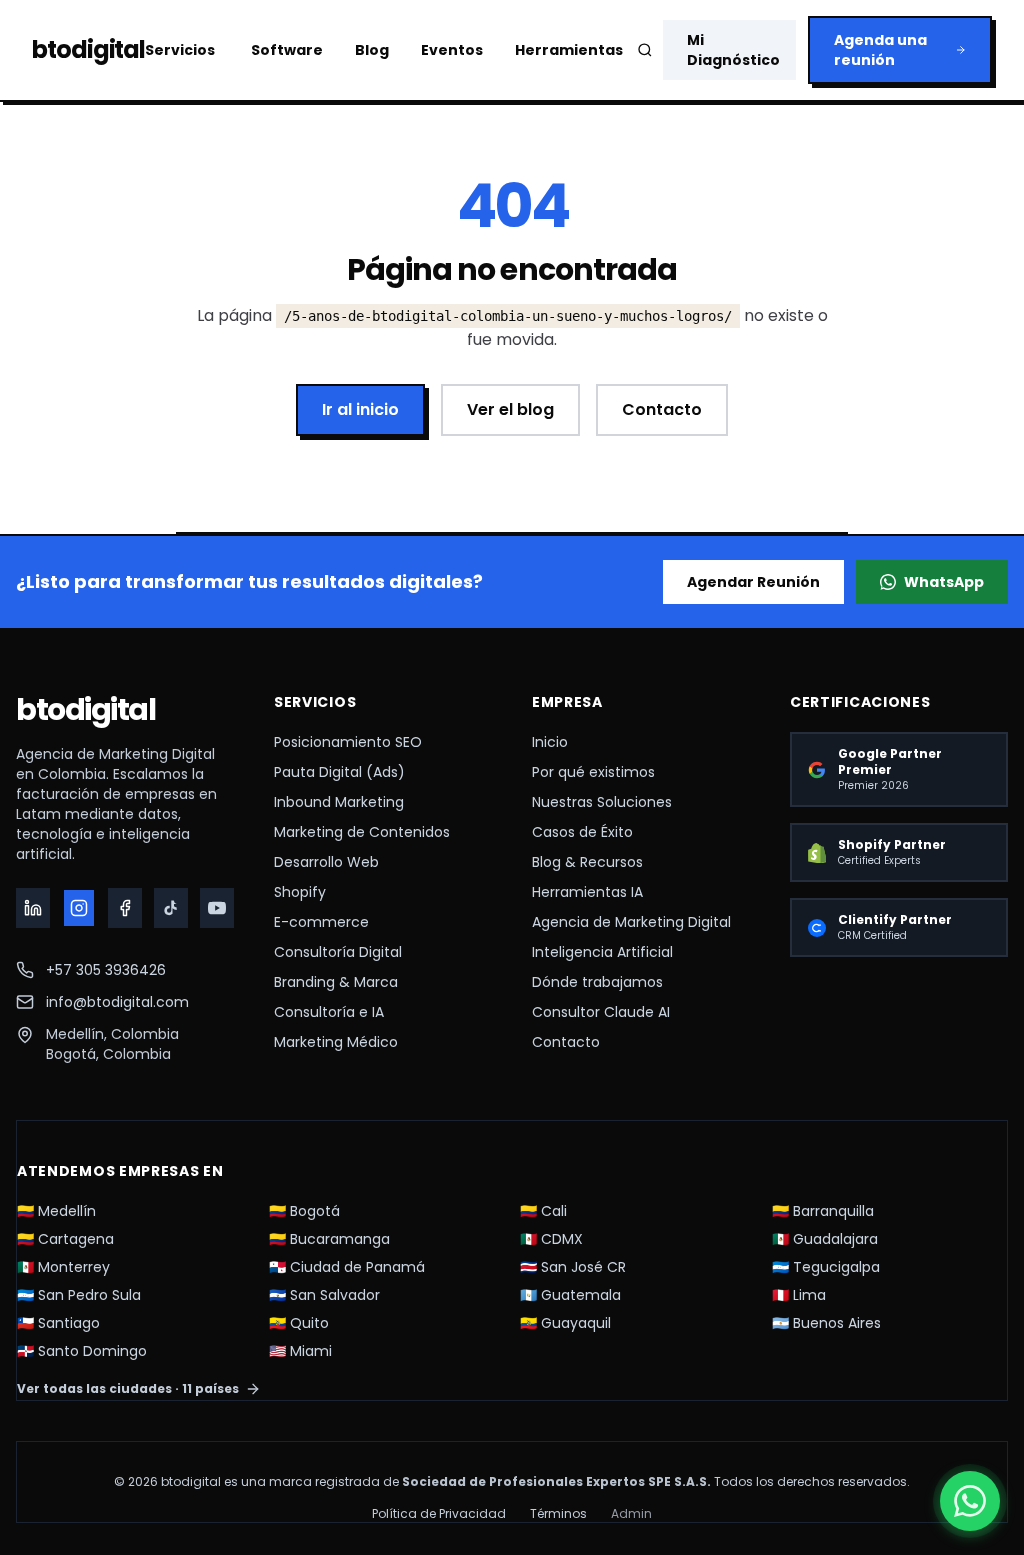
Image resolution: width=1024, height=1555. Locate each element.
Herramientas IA (587, 892)
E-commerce (321, 922)
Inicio (550, 742)
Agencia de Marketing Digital (631, 922)
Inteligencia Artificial (602, 952)
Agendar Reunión (753, 582)
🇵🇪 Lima (799, 1295)
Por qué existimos (593, 772)
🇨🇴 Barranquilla (823, 1211)
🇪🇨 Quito (299, 1323)
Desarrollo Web (326, 862)
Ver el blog (510, 409)
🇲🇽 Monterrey (63, 1267)
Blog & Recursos (587, 862)
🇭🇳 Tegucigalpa (826, 1267)
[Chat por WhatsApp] (970, 1501)
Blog (372, 50)
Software (287, 50)
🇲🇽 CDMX (551, 1239)
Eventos (452, 50)
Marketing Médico (336, 1042)
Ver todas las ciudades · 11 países (128, 1389)
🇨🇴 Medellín (56, 1211)
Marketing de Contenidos (362, 832)
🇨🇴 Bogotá (304, 1211)
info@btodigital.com (117, 1002)
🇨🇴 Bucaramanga (329, 1239)
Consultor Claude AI (601, 1012)
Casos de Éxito (582, 832)
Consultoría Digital (338, 952)
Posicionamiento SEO (348, 742)
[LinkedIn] (33, 908)
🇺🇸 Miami (300, 1351)
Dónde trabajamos (597, 982)
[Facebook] (125, 908)
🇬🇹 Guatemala (570, 1295)
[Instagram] (79, 908)
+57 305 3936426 (106, 970)
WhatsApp (944, 582)
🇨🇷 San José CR (573, 1267)
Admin (631, 1514)
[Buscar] (645, 50)
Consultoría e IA (329, 1012)
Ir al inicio (360, 409)
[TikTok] (171, 908)
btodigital (85, 710)
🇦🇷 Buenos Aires (826, 1323)
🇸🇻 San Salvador (324, 1295)
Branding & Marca (336, 982)
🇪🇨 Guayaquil (565, 1323)
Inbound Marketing (339, 802)
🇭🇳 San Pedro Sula (79, 1295)
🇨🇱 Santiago (58, 1323)
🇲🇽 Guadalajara (825, 1239)
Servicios (180, 50)
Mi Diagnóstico (733, 50)
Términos (558, 1514)
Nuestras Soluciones (602, 802)
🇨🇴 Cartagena (65, 1239)
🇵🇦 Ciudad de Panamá (347, 1267)
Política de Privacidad (439, 1514)
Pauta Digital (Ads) (339, 772)
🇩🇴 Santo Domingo (82, 1351)
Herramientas (569, 50)
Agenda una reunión (880, 50)
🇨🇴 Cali (543, 1211)
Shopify (300, 892)
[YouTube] (217, 908)
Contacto (662, 409)
